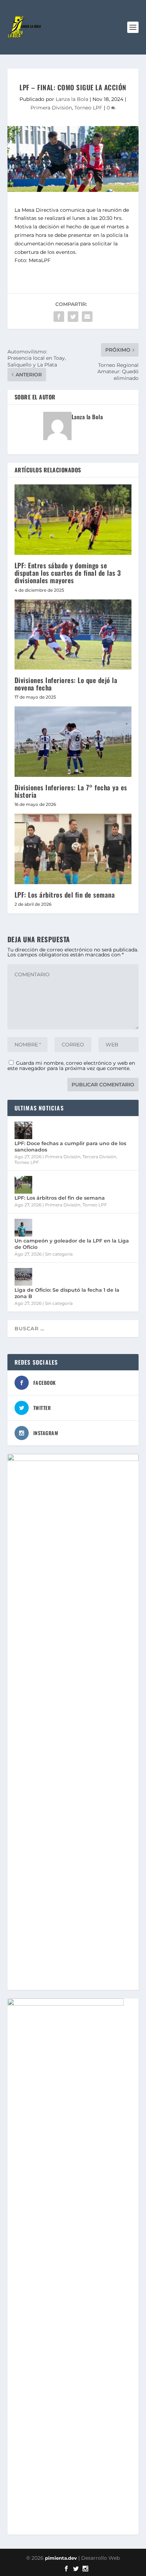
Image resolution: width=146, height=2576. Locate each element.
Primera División (51, 108)
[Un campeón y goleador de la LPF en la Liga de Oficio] (23, 1228)
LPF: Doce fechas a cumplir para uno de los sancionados (70, 1147)
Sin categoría (59, 1254)
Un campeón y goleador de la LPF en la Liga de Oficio (72, 1244)
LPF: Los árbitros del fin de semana (65, 894)
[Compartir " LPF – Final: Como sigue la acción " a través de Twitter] (73, 317)
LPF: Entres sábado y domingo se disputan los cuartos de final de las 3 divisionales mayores (68, 573)
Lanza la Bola (72, 99)
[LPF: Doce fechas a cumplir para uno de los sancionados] (23, 1130)
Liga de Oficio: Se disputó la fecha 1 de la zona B (67, 1293)
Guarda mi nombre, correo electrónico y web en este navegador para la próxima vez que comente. (71, 1066)
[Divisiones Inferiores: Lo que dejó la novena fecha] (73, 635)
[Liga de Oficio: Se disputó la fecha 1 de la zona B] (23, 1277)
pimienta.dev (61, 2558)
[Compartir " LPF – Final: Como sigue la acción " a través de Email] (87, 317)
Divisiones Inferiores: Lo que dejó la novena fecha (66, 684)
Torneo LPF (88, 108)
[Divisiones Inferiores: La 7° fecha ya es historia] (73, 741)
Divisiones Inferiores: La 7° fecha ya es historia (71, 791)
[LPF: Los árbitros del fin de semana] (73, 849)
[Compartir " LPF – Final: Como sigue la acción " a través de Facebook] (59, 317)
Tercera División (99, 1157)
